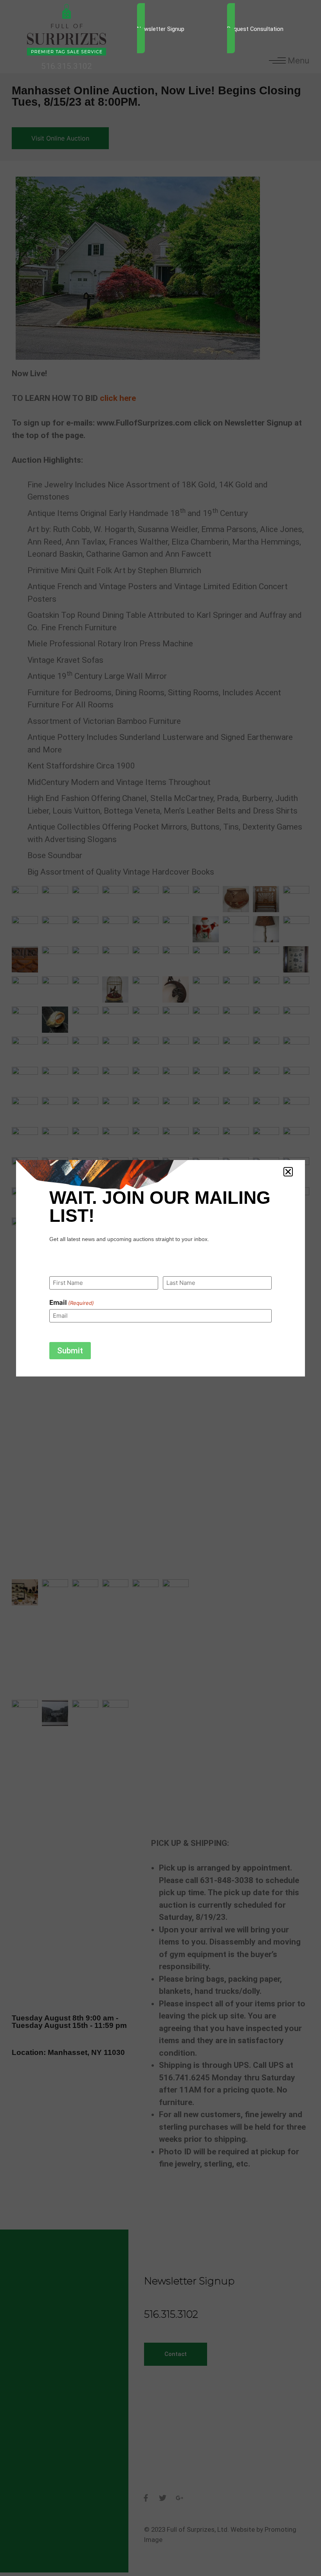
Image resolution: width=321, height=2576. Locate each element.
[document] (160, 1288)
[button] (288, 1172)
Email (72, 1303)
